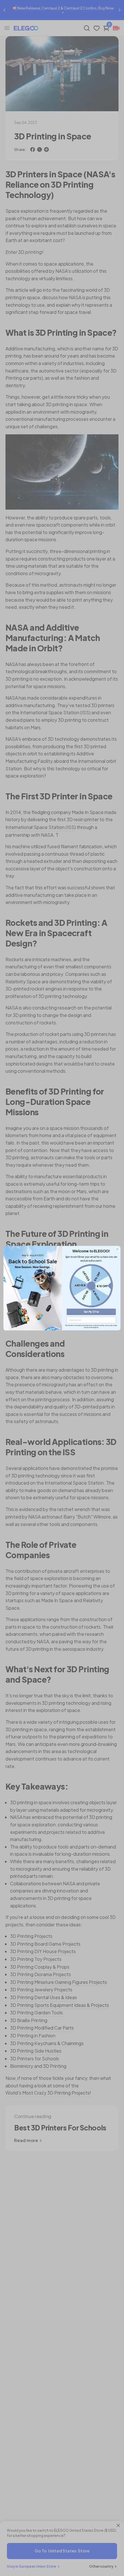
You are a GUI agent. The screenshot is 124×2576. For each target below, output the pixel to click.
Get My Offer (91, 1312)
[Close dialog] (117, 1249)
